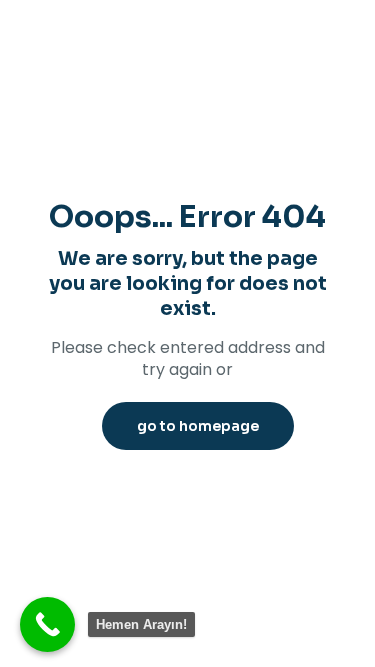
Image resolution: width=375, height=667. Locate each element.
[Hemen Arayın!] (47, 624)
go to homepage (198, 426)
